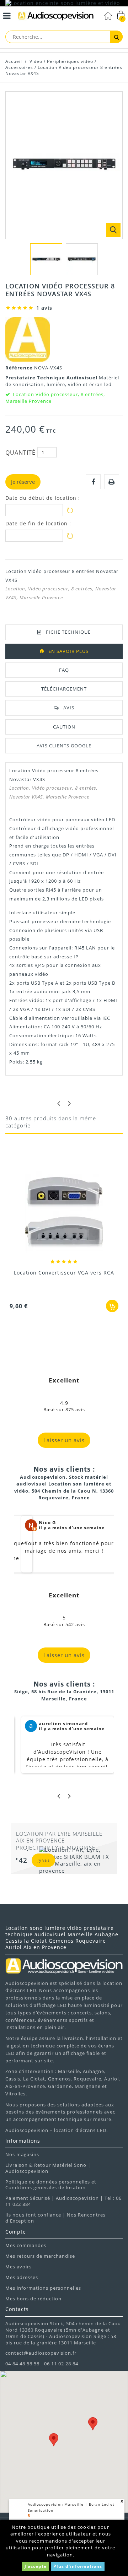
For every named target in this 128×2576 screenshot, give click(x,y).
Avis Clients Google (64, 746)
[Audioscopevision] (56, 17)
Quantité (20, 453)
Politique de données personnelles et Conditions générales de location (51, 2185)
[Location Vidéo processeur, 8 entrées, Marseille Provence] (46, 259)
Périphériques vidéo (70, 61)
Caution (64, 727)
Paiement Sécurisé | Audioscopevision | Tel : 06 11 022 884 (63, 2201)
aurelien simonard (63, 1723)
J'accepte (36, 2566)
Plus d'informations (78, 2566)
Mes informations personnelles (43, 2288)
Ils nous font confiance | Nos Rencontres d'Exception (55, 2218)
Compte (16, 2232)
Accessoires (19, 67)
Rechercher (116, 37)
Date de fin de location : (38, 524)
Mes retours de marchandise (40, 2256)
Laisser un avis (64, 1440)
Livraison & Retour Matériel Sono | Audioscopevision (48, 2168)
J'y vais (43, 1860)
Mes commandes (26, 2245)
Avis (69, 708)
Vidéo (36, 61)
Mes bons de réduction (33, 2299)
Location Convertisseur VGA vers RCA (64, 1273)
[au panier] (112, 1306)
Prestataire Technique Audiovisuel (52, 378)
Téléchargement (64, 689)
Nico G (47, 1522)
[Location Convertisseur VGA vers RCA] (64, 1213)
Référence (20, 368)
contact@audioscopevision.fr (41, 2353)
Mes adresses (22, 2277)
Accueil (14, 61)
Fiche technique (68, 632)
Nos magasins (22, 2154)
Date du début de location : (43, 498)
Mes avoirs (18, 2267)
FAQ (64, 670)
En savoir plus (68, 651)
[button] (93, 2424)
